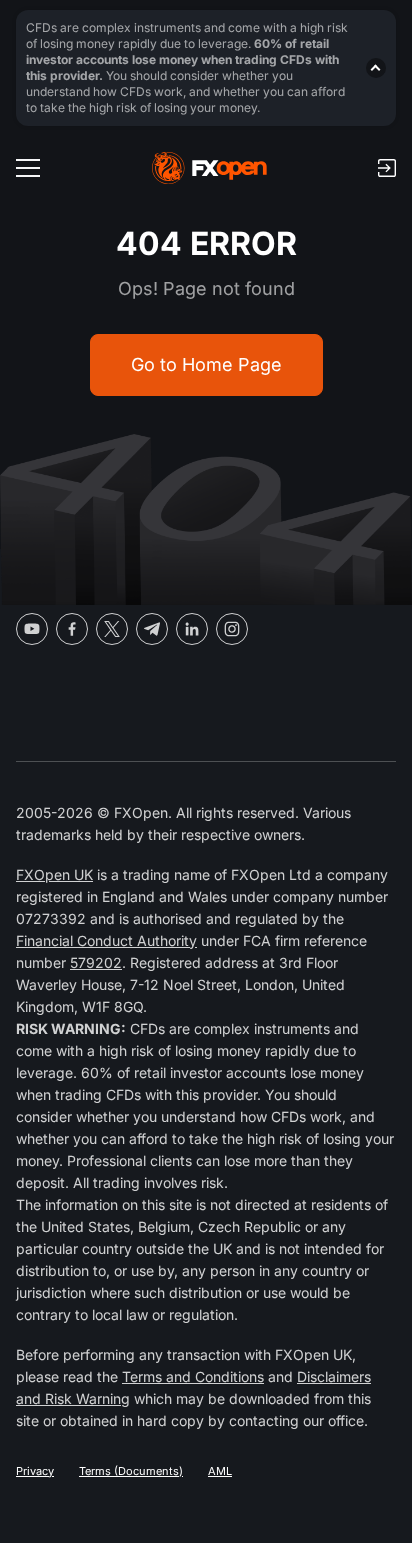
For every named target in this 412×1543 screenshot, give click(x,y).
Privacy (35, 1471)
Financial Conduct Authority (106, 940)
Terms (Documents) (131, 1471)
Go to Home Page (206, 364)
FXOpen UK (54, 874)
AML (220, 1471)
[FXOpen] (209, 168)
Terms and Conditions (193, 1376)
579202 (96, 962)
